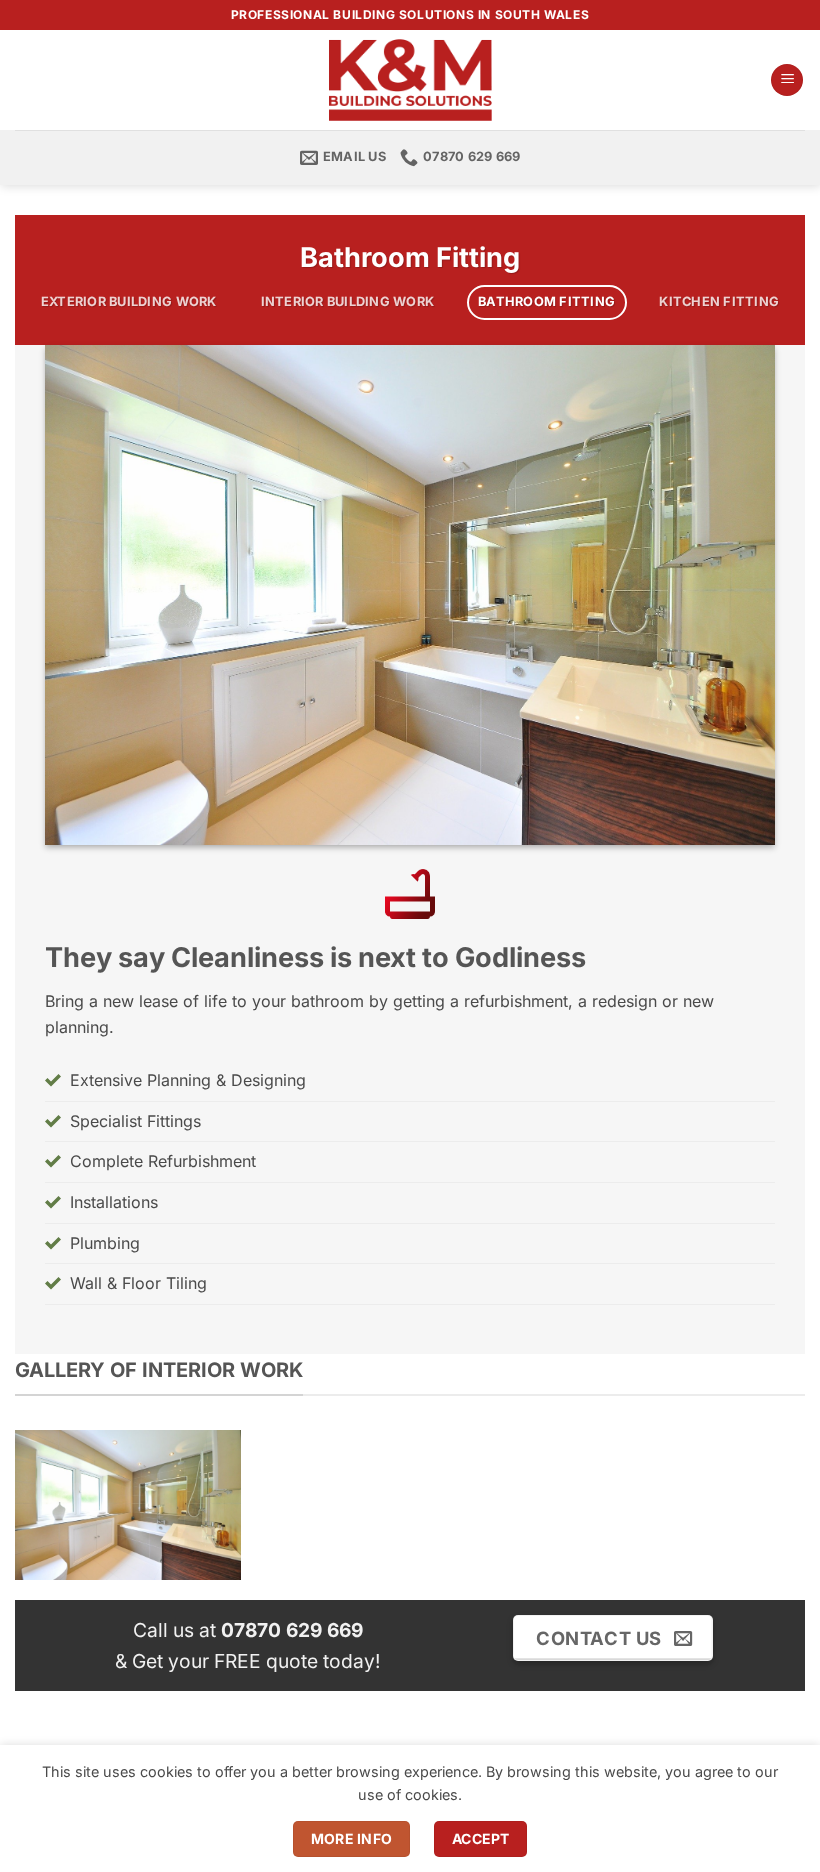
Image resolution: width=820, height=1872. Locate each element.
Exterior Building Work (129, 301)
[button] (787, 80)
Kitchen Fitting (719, 301)
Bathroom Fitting (546, 301)
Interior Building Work (348, 301)
